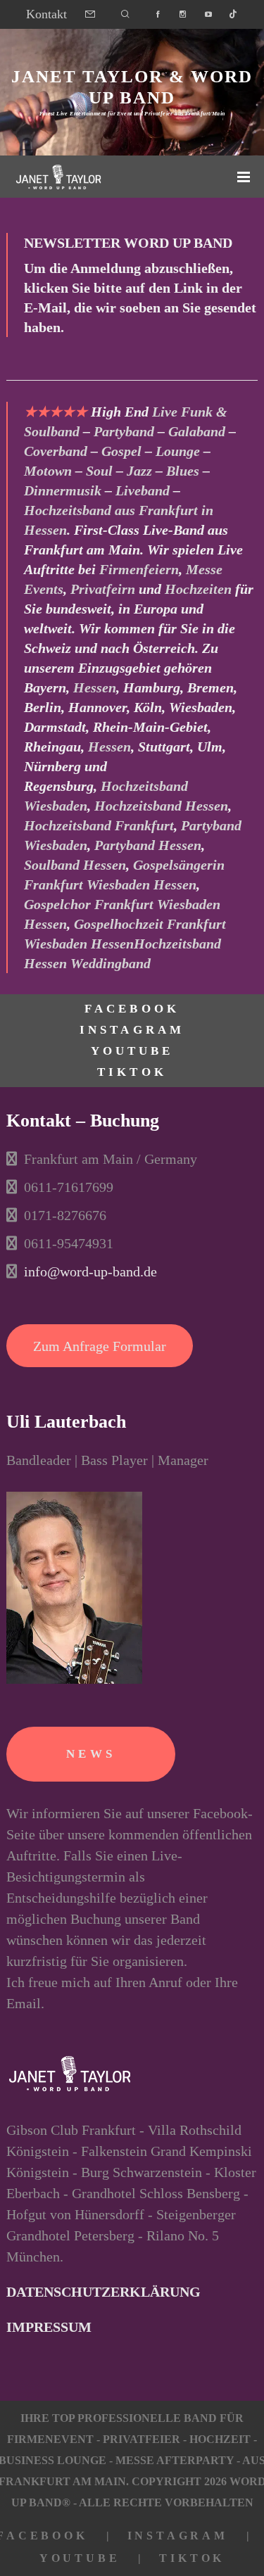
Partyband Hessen (148, 845)
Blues (183, 471)
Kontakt (46, 14)
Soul (99, 471)
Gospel (121, 451)
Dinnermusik (63, 490)
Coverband (56, 451)
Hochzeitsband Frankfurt (99, 825)
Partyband (124, 431)
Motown (48, 471)
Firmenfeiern (139, 569)
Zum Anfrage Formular (100, 1346)
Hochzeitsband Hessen (161, 806)
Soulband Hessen (75, 865)
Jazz (139, 471)
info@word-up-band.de (90, 1271)
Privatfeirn (103, 589)
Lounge (178, 451)
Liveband (143, 490)
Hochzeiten (198, 589)
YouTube (132, 1051)
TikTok (132, 1072)
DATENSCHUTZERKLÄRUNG (103, 2292)
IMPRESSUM (49, 2327)
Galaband (197, 431)
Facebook (132, 1009)
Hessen (95, 687)
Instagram (132, 1030)
